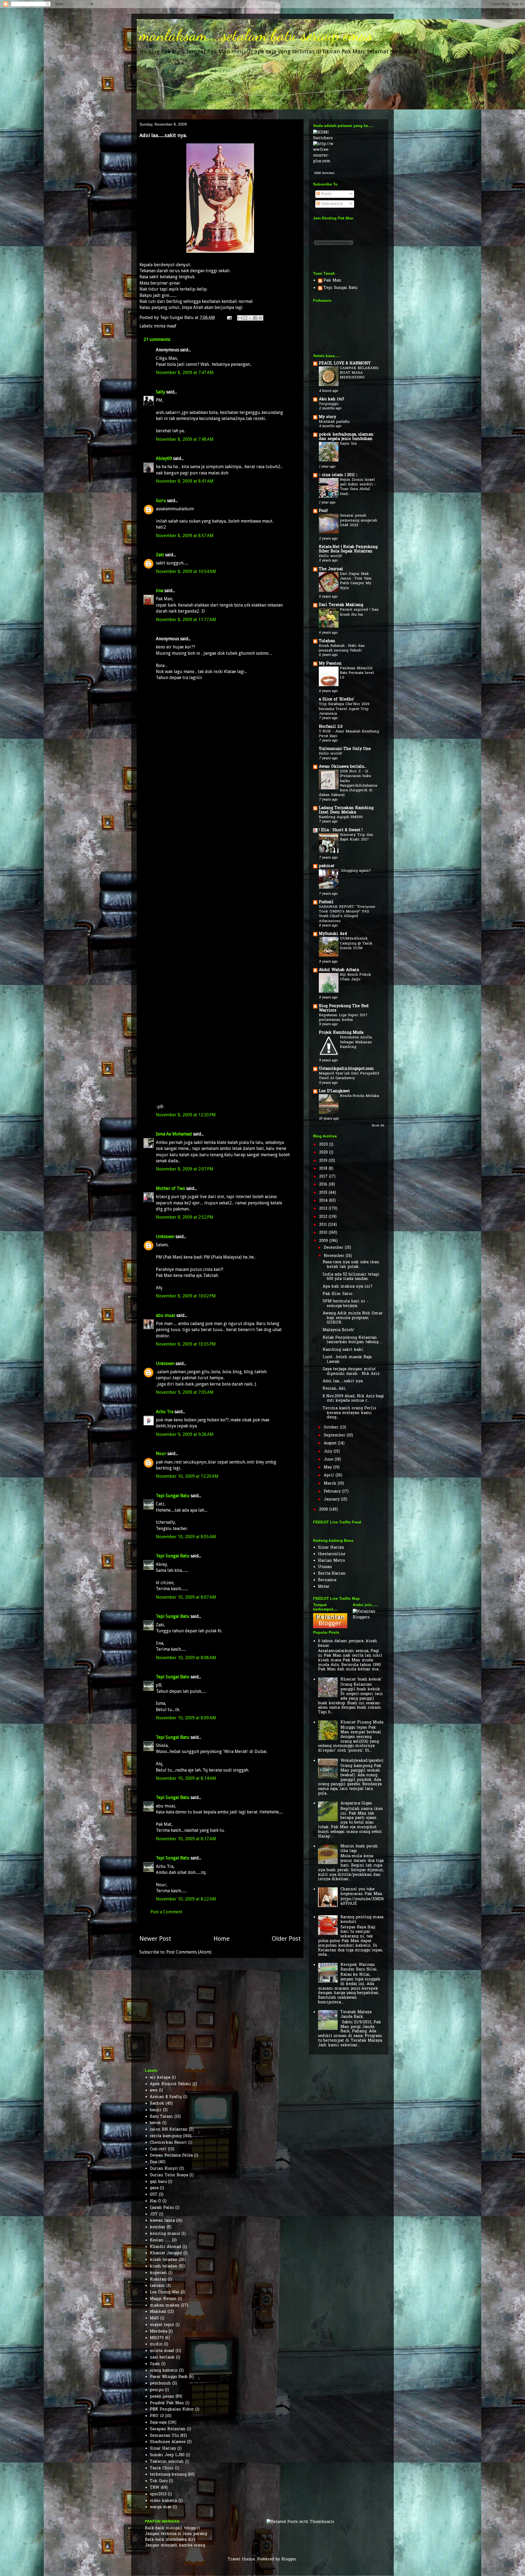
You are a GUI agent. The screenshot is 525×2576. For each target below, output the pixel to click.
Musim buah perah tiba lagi (359, 1849)
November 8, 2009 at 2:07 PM (185, 1169)
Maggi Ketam (163, 2299)
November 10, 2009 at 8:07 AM (186, 1597)
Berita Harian (332, 1574)
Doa (153, 2162)
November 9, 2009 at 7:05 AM (185, 1392)
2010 (324, 1233)
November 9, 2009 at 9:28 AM (185, 1434)
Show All (378, 1126)
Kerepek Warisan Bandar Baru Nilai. (359, 1967)
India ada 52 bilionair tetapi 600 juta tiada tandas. (351, 1277)
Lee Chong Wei (165, 2292)
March (331, 1484)
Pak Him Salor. (338, 1294)
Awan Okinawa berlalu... (343, 767)
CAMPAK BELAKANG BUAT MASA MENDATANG (359, 373)
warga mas (161, 2507)
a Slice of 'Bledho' (337, 699)
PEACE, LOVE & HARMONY (345, 363)
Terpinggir (329, 404)
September (335, 1435)
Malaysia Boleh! (338, 1330)
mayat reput (162, 2325)
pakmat (327, 866)
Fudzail (326, 902)
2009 (324, 1241)
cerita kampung (166, 2136)
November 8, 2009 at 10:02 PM (186, 1296)
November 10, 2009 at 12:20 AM (187, 1476)
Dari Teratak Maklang (341, 605)
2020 (324, 1153)
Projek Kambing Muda (341, 1033)
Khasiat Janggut (166, 2253)
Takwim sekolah (167, 2462)
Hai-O (155, 2201)
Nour (161, 1454)
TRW (155, 2488)
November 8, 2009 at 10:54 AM (186, 571)
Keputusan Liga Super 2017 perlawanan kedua (343, 1018)
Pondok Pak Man (167, 2403)
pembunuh (160, 2384)
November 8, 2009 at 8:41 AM (185, 481)
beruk (155, 2123)
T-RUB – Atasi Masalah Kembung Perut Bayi (349, 734)
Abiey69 (164, 458)
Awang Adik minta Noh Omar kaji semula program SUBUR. (353, 1318)
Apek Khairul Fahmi (170, 2084)
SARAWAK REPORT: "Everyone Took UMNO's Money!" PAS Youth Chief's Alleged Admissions (347, 914)
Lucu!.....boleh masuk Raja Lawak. (347, 1360)
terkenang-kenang (168, 2475)
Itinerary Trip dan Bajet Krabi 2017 (357, 837)
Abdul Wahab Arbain (339, 970)
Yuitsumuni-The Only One (345, 749)
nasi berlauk (162, 2358)
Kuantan (158, 2280)
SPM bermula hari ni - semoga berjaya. (345, 1304)
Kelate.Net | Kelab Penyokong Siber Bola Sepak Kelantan (348, 549)
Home (222, 1938)
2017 (324, 1177)
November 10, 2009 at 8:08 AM (186, 1658)
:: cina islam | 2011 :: (338, 475)
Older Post (286, 1938)
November (335, 1256)
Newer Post (155, 1938)
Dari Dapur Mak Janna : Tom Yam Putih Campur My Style (356, 581)
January (332, 1499)
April (330, 1475)
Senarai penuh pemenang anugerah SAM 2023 (358, 520)
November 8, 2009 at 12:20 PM (186, 1115)
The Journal (331, 569)
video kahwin (164, 2501)
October (332, 1428)
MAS (154, 2318)
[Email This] (240, 318)
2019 (324, 1161)
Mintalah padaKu (334, 422)
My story (327, 417)
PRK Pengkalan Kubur (172, 2410)
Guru (161, 501)
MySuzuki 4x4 (333, 934)
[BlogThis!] (245, 318)
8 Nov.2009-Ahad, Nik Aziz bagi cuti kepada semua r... (353, 1399)
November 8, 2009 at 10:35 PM (186, 1344)
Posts (326, 194)
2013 (324, 1209)
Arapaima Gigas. (357, 1803)
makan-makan (165, 2306)
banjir (156, 2110)
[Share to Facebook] (255, 318)
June (329, 1460)
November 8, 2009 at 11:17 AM (186, 620)
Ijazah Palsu (162, 2208)
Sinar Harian (331, 1548)
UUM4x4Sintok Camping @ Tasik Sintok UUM (356, 943)
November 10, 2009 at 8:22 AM (186, 1899)
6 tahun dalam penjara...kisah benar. (348, 1644)
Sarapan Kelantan (168, 2429)
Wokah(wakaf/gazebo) (362, 1761)
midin (156, 2344)
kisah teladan (164, 2260)
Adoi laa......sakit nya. (343, 1381)
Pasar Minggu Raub (169, 2377)
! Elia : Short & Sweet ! (341, 830)
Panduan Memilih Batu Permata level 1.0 (357, 673)
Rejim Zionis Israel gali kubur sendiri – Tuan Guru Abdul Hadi (358, 487)
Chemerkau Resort (168, 2143)
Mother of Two (170, 1188)
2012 (324, 1217)
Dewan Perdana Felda (171, 2156)
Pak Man (332, 281)
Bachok (157, 2104)
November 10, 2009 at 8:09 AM (186, 1718)
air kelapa (160, 2078)
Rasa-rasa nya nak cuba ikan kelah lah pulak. (351, 1265)
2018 (324, 1169)
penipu (157, 2390)
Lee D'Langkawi (334, 1091)
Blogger (289, 2559)
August (331, 1443)
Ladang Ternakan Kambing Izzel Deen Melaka (346, 810)
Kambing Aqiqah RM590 (341, 817)
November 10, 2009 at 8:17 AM (186, 1839)
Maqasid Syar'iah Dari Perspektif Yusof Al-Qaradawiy (349, 1076)
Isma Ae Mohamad (174, 1134)
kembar (158, 2227)
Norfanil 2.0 (331, 727)
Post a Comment (166, 1912)
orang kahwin (164, 2371)
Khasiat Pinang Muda (362, 1722)
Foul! (323, 511)
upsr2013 (158, 2494)
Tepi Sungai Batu (173, 1496)
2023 (324, 1145)
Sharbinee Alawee (168, 2442)
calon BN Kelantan (169, 2130)
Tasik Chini (162, 2468)
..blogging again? (355, 871)
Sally (161, 392)
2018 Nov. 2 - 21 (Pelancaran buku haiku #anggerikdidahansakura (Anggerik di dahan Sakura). (348, 783)
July (329, 1452)
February (333, 1492)
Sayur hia (348, 444)
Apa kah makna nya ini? (348, 1287)
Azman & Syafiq (166, 2097)
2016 (324, 1185)
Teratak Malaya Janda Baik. (356, 2015)
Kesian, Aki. (335, 1389)
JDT (154, 2214)
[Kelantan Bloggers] (330, 1627)
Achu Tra (165, 1412)
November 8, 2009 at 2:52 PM (185, 1217)
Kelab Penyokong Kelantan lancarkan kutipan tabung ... (352, 1340)
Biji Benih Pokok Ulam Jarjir (355, 977)
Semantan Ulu (164, 2436)
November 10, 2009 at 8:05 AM (186, 1537)
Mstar (324, 1587)
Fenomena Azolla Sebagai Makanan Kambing (356, 1042)
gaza (154, 2188)
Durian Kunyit (164, 2169)
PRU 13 (157, 2416)
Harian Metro (332, 1561)
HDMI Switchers (324, 173)
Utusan (325, 1567)
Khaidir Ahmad (166, 2247)
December (334, 1248)
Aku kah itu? (332, 399)
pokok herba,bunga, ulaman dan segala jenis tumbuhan (346, 437)
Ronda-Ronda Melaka (359, 1096)
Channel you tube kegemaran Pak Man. (362, 1892)
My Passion (330, 664)
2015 (324, 1193)
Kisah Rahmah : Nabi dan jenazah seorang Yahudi (342, 648)
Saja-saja (158, 2423)
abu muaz (166, 1315)
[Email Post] (229, 318)
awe (154, 2090)
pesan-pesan (162, 2397)
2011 (324, 1225)
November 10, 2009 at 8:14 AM (186, 1778)
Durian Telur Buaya (169, 2175)
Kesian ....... (160, 2240)
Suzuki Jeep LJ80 (167, 2455)
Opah (155, 2364)
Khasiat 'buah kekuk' (361, 1680)
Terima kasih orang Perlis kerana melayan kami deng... (349, 1413)
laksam (157, 2286)
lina (160, 591)
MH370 (157, 2338)
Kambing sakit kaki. (343, 1350)
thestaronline (332, 1554)
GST (154, 2195)
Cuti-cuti (158, 2149)
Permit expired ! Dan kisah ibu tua (359, 612)
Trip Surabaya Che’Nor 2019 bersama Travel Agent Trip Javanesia (344, 709)
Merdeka (159, 2332)
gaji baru (158, 2182)
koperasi (158, 2273)
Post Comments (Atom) (189, 1952)
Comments (331, 204)
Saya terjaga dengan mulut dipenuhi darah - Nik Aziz (351, 1372)
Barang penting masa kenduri (362, 1920)
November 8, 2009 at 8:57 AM (185, 536)
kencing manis (165, 2234)
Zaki (160, 555)
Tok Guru (159, 2481)
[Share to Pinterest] (261, 318)
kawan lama (162, 2221)
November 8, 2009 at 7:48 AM (185, 439)
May (329, 1467)
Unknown (165, 1237)
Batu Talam (161, 2117)
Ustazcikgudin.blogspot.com (346, 1069)
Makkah (158, 2312)
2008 (324, 1510)
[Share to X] (250, 318)
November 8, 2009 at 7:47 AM (185, 373)
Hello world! (330, 556)
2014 (324, 1201)
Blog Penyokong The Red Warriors (344, 1008)
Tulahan (327, 641)
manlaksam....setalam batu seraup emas (256, 35)
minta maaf (165, 326)
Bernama (327, 1580)
